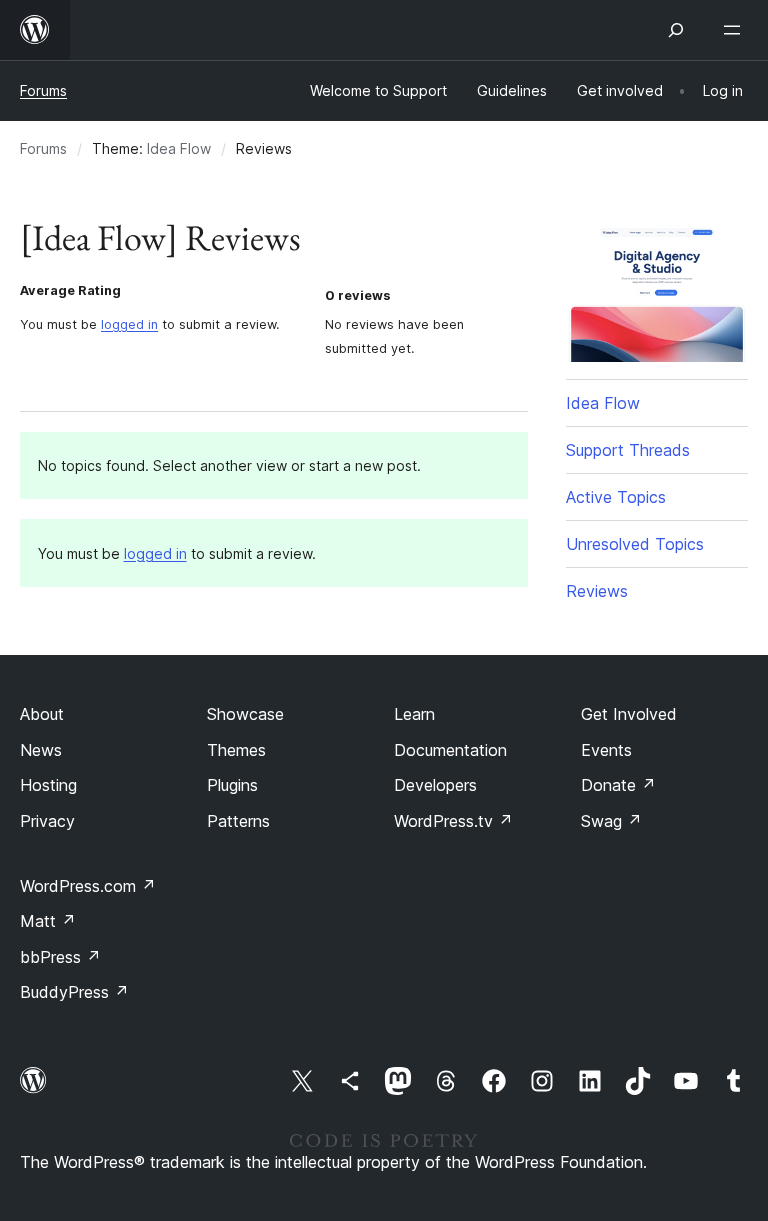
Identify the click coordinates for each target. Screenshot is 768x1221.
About (42, 714)
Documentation (450, 750)
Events (606, 750)
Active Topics (616, 497)
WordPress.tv (453, 821)
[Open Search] (676, 30)
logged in (129, 324)
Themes (236, 750)
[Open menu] (736, 30)
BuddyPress (74, 992)
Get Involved (629, 714)
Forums (43, 90)
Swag (611, 821)
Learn (414, 714)
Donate (618, 785)
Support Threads (628, 450)
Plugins (232, 785)
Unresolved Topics (635, 544)
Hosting (48, 785)
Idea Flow (179, 148)
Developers (435, 785)
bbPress (60, 957)
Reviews (597, 591)
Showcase (245, 714)
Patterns (238, 821)
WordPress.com (88, 886)
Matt (48, 921)
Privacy (47, 821)
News (41, 750)
